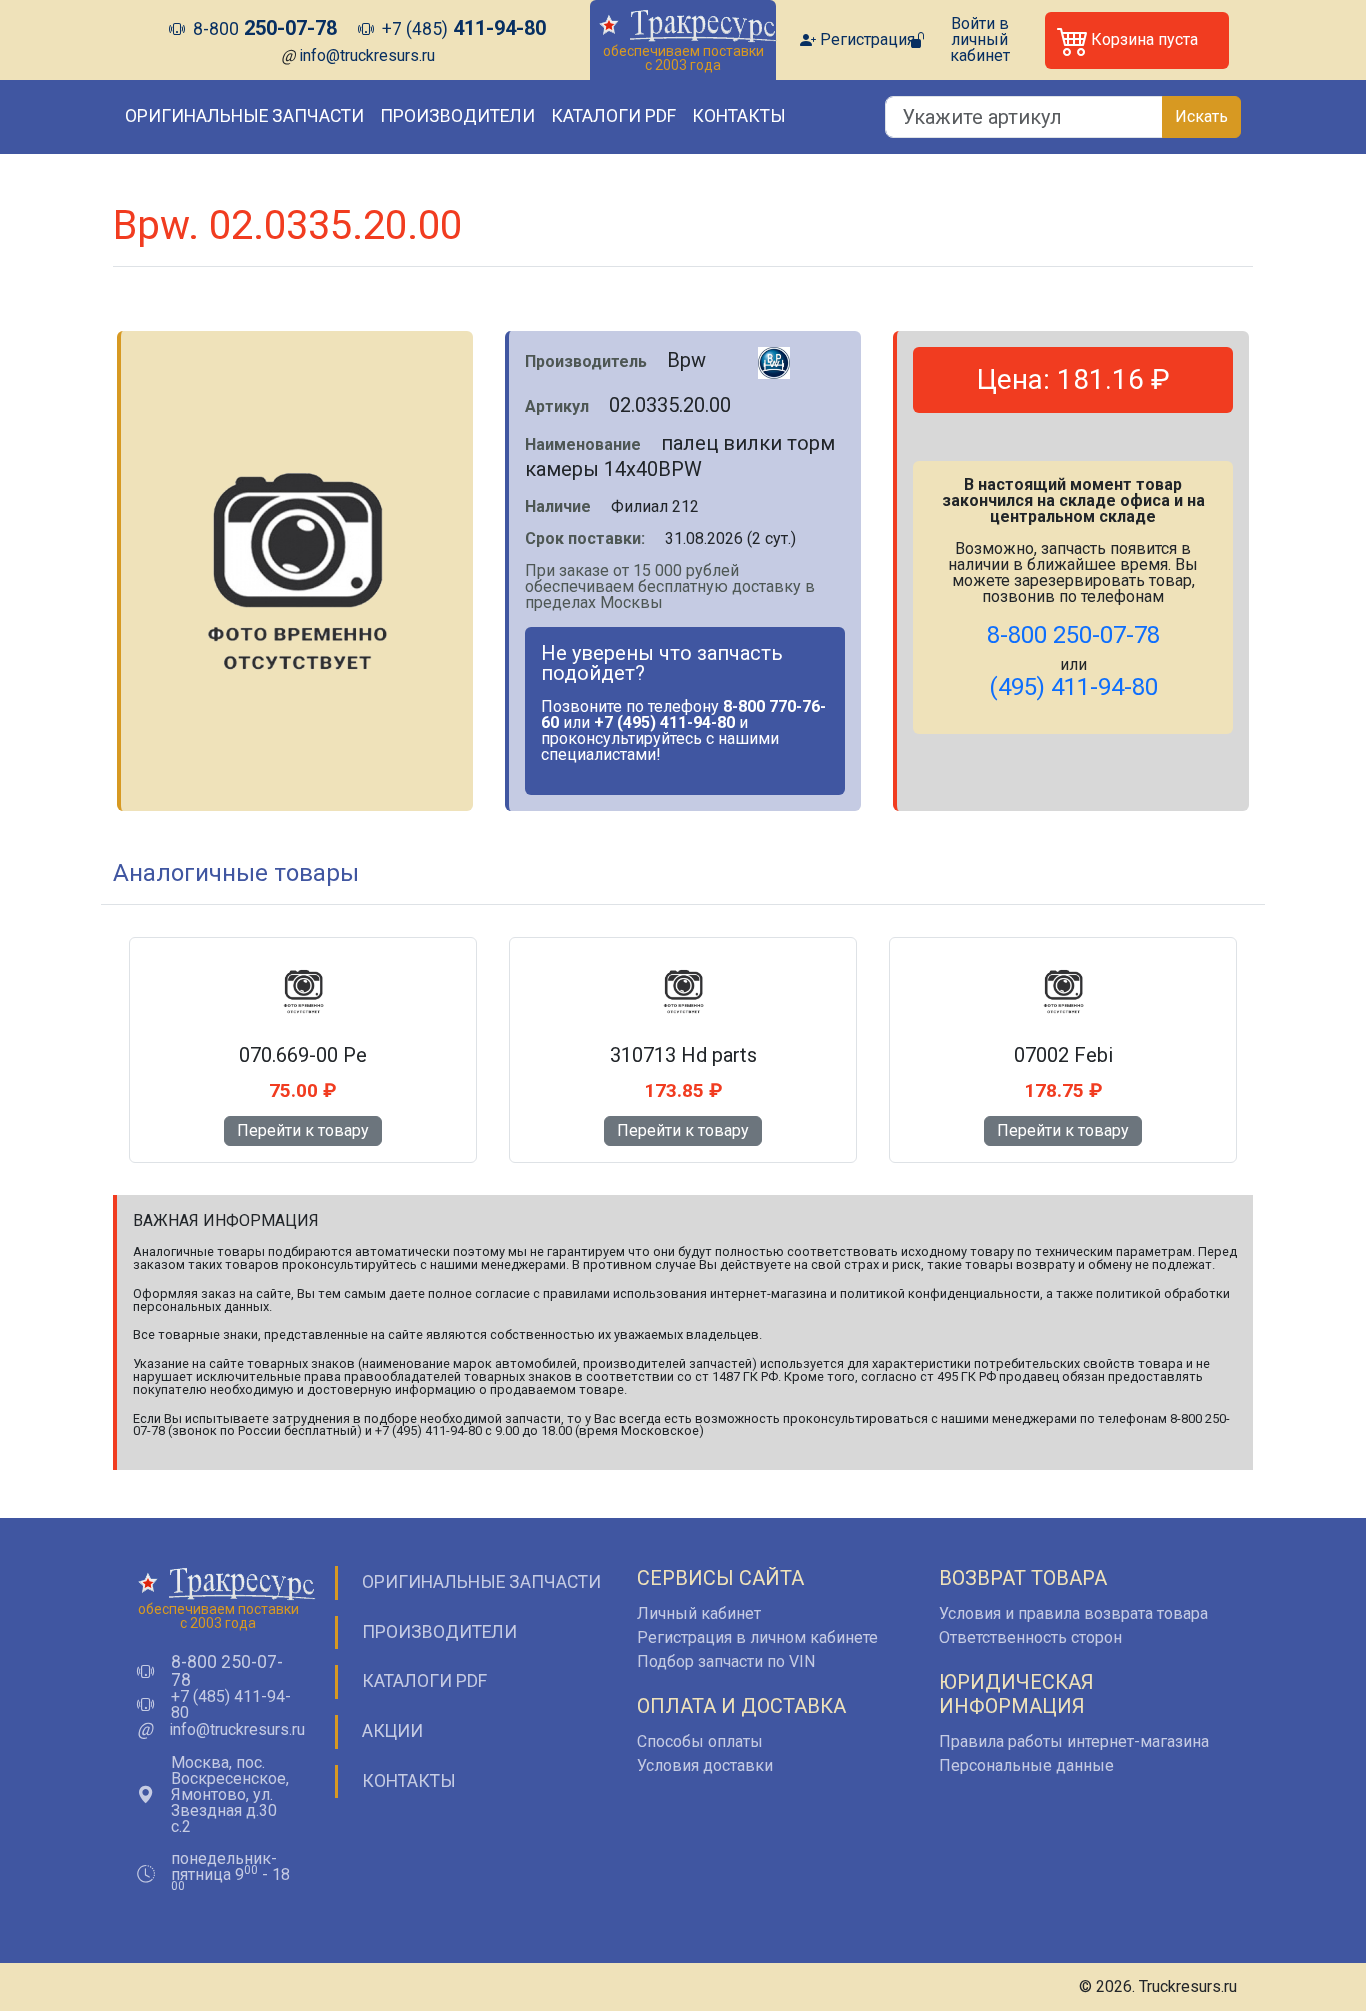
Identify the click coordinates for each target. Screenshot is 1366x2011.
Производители (457, 116)
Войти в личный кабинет (980, 40)
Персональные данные (1026, 1765)
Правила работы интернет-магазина (1074, 1741)
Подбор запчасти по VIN (726, 1661)
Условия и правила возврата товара (1073, 1613)
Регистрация (867, 40)
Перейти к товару (303, 1130)
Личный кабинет (699, 1613)
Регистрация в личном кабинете (757, 1637)
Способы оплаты (700, 1741)
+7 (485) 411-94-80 (231, 1705)
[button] (1137, 40)
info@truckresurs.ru (367, 55)
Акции (392, 1731)
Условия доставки (705, 1765)
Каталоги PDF (613, 116)
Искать (1201, 116)
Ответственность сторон (1030, 1637)
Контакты (739, 116)
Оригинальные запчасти (244, 116)
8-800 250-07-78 (227, 1671)
